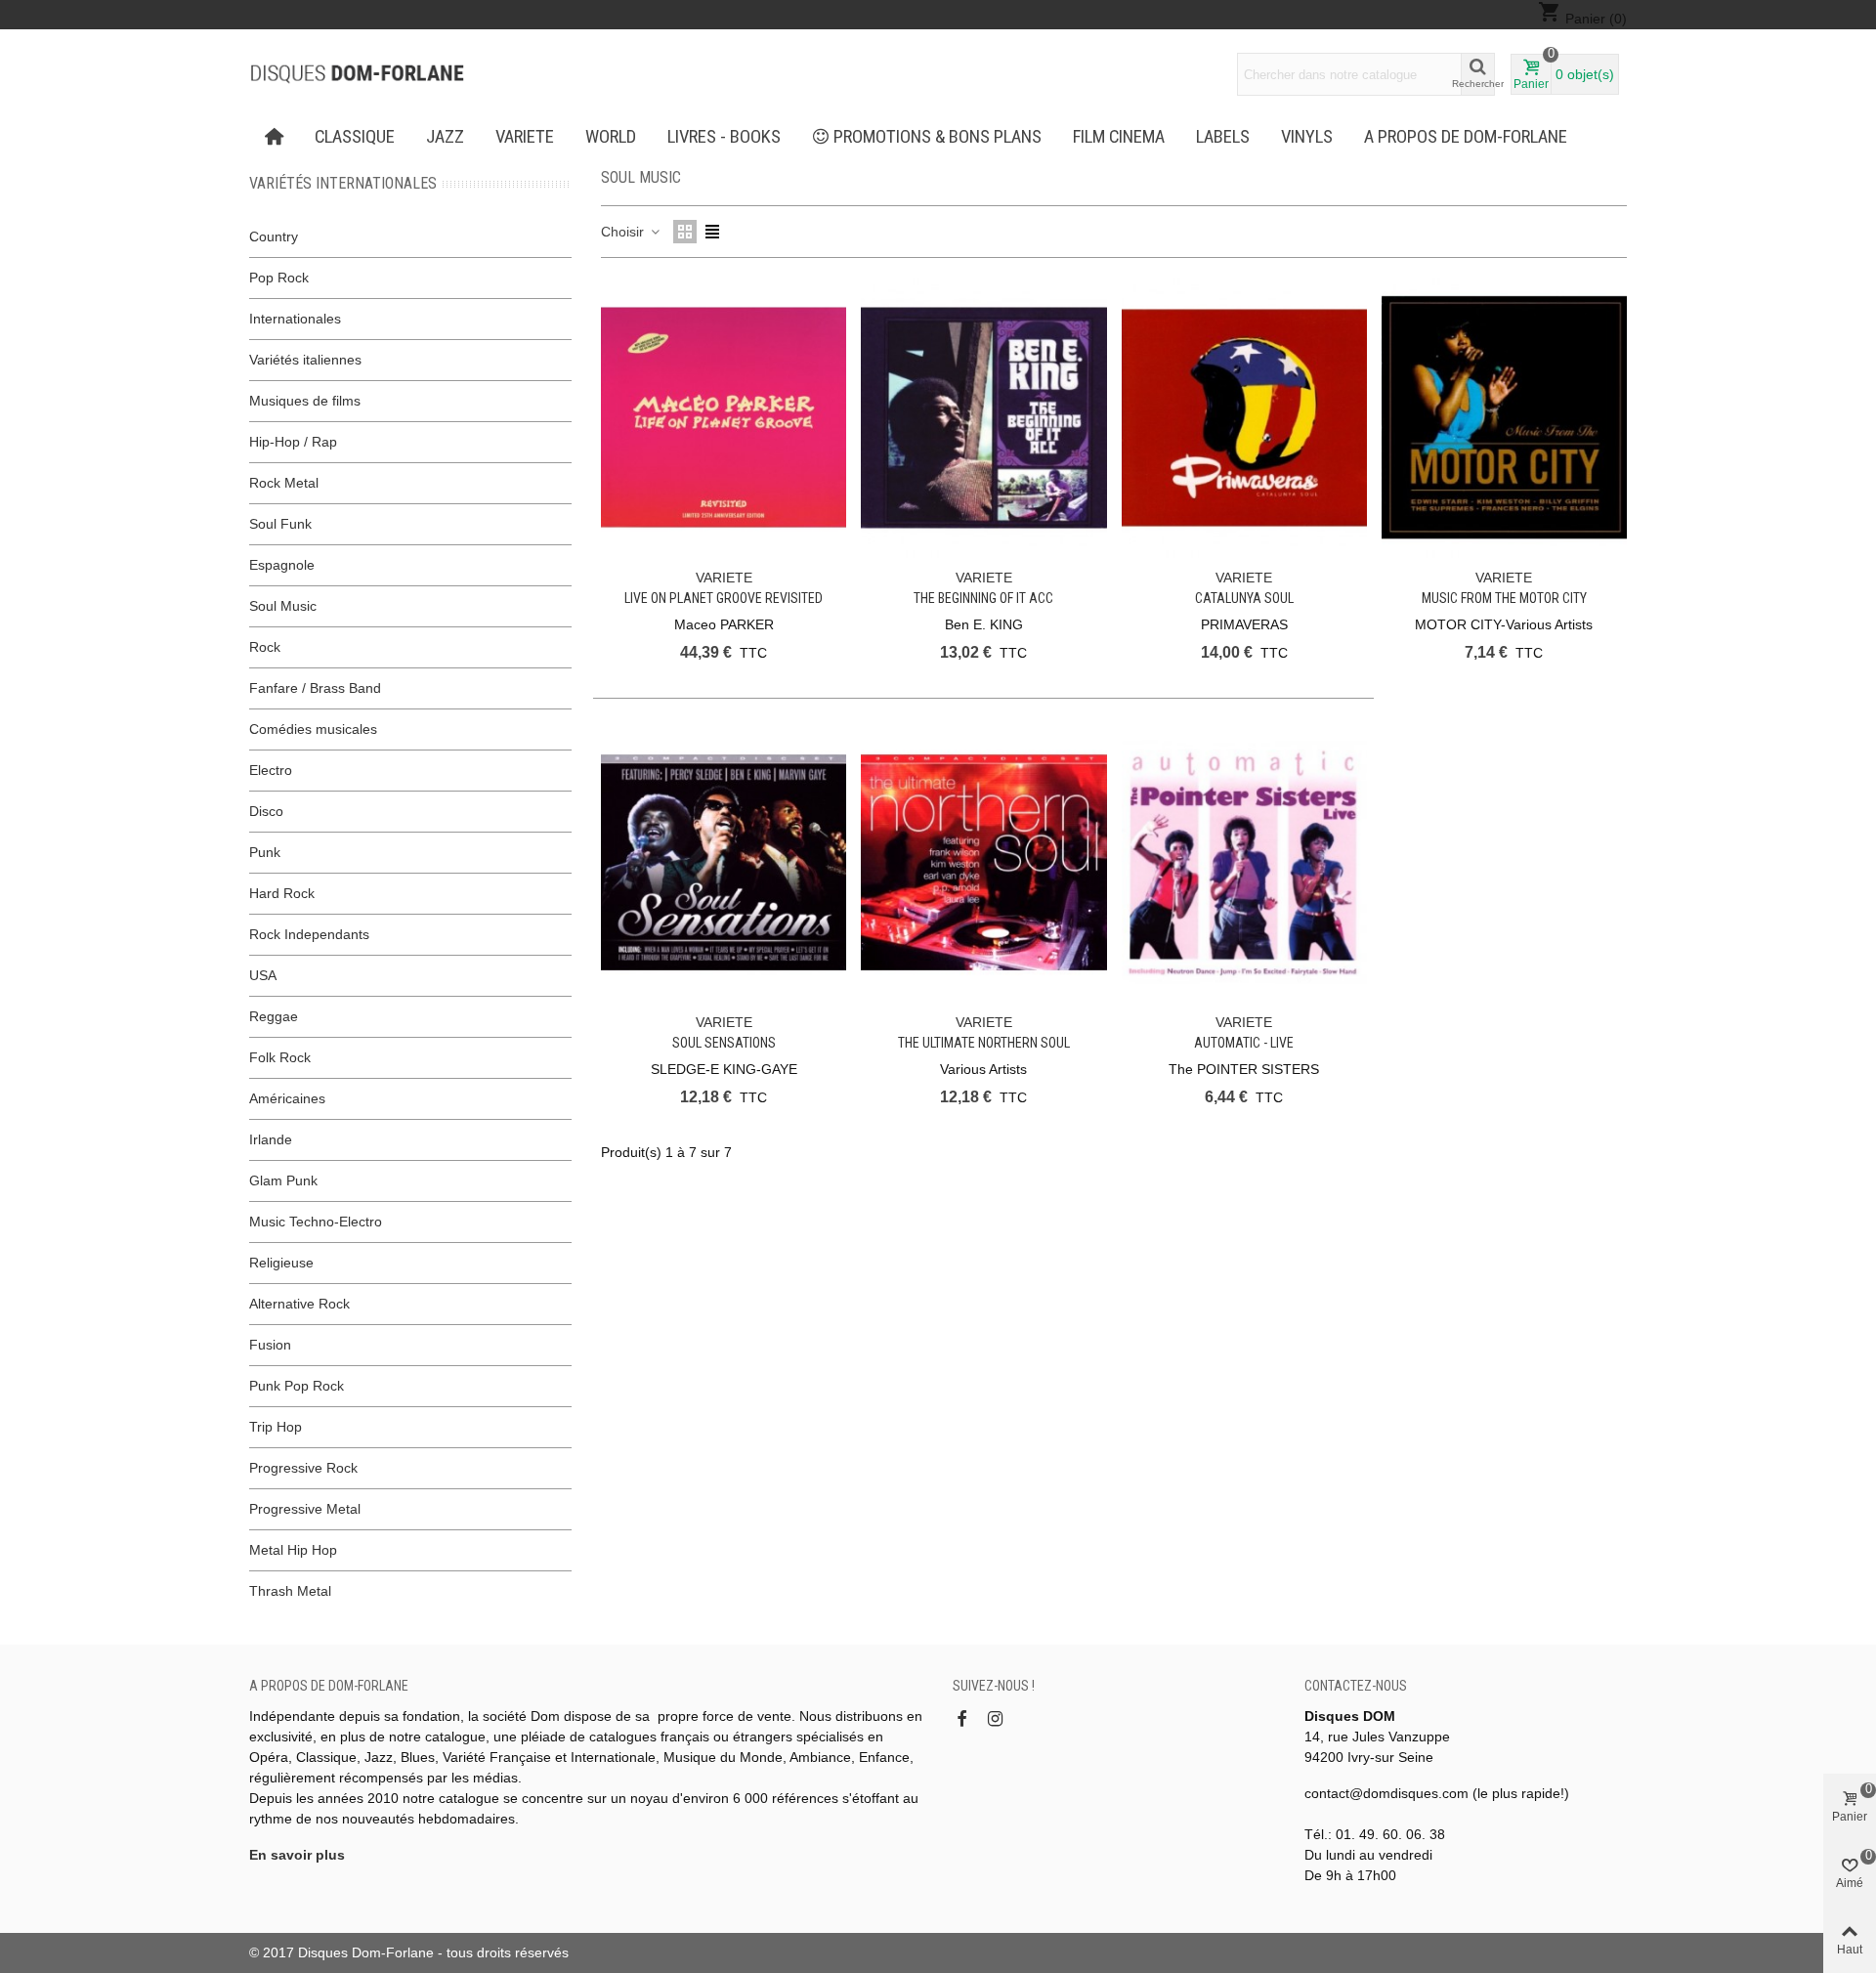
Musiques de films (305, 401)
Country (274, 236)
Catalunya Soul (1244, 598)
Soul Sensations (724, 1043)
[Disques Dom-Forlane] (357, 74)
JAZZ (445, 137)
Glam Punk (283, 1180)
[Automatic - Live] (1244, 862)
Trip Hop (276, 1427)
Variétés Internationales (343, 183)
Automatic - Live (1244, 1043)
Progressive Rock (303, 1468)
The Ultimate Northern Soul (984, 1043)
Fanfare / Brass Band (315, 688)
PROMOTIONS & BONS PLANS (938, 137)
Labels (1223, 137)
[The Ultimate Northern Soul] (983, 862)
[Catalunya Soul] (1244, 418)
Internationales (295, 319)
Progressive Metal (305, 1509)
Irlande (271, 1139)
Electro (271, 770)
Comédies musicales (313, 729)
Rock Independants (309, 934)
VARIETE (525, 137)
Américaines (287, 1098)
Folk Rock (280, 1057)
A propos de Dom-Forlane (1466, 137)
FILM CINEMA (1119, 137)
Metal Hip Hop (293, 1550)
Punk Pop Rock (297, 1386)
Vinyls (1307, 137)
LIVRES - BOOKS (724, 137)
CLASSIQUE (355, 137)
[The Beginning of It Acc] (983, 418)
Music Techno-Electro (316, 1222)
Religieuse (281, 1263)
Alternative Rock (299, 1304)
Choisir (624, 232)
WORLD (611, 137)
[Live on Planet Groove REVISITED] (724, 418)
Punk (265, 852)
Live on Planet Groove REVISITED (724, 598)
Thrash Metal (290, 1591)
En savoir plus (297, 1855)
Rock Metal (284, 483)
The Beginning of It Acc (983, 598)
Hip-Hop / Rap (293, 442)
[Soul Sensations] (724, 862)
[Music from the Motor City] (1504, 418)
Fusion (270, 1345)
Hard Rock (282, 893)
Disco (266, 811)
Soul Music (283, 606)
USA (263, 975)
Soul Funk (280, 524)
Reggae (274, 1016)
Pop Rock (279, 278)
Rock (265, 647)
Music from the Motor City (1504, 598)
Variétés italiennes (305, 360)
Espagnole (282, 565)
